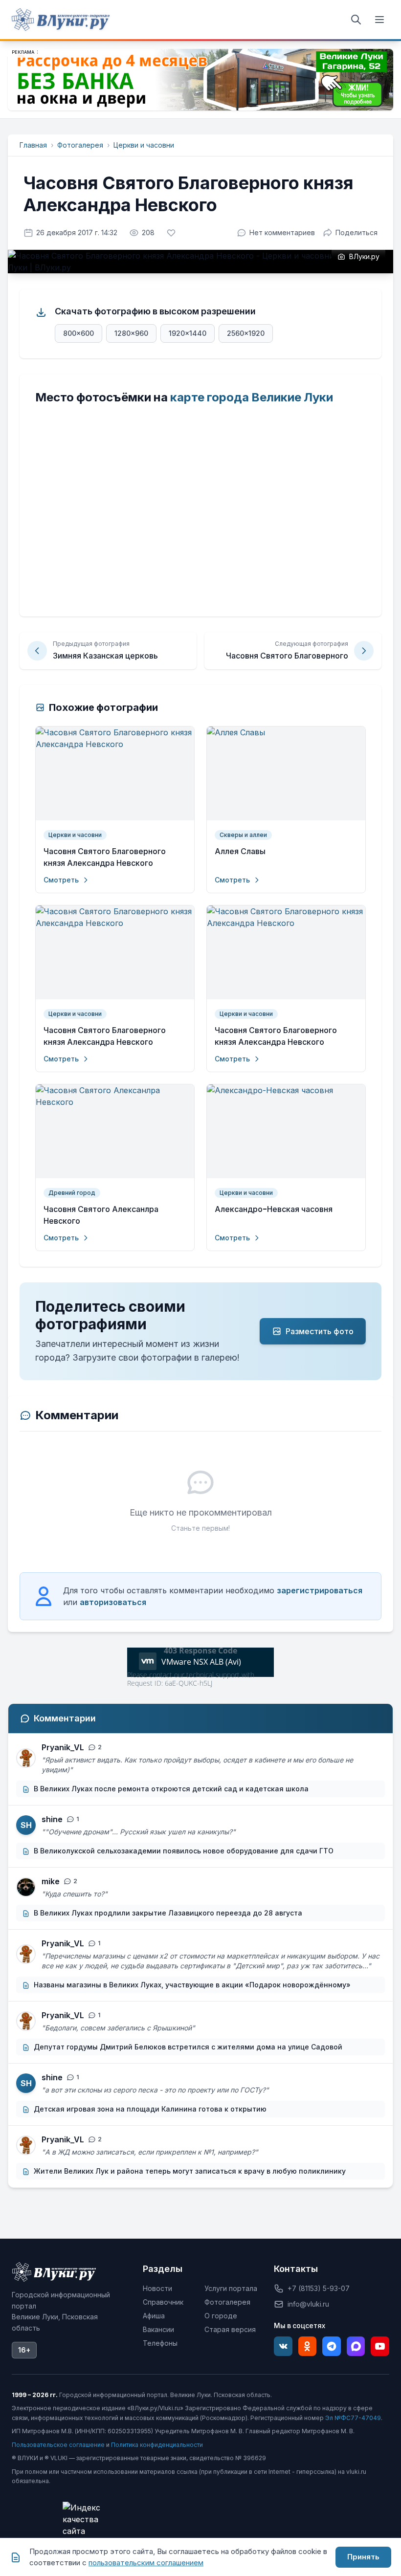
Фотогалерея (80, 145)
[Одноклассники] (308, 2346)
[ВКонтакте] (283, 2346)
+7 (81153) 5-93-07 (319, 2288)
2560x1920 (246, 333)
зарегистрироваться (320, 1590)
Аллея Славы (240, 851)
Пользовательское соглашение (58, 2445)
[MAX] (356, 2346)
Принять (363, 2557)
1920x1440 (188, 333)
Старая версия (230, 2329)
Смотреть (61, 880)
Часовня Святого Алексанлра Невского (101, 1215)
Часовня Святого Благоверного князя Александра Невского (105, 857)
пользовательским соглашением (146, 2563)
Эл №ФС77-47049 (353, 2418)
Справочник (163, 2302)
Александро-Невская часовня (274, 1209)
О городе (221, 2316)
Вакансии (158, 2329)
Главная (33, 145)
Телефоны (160, 2343)
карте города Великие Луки (252, 397)
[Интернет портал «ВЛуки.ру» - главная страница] (61, 20)
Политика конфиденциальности (157, 2445)
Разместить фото (320, 1331)
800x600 (78, 333)
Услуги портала (231, 2288)
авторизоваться (113, 1602)
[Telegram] (332, 2346)
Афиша (154, 2316)
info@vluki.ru (308, 2304)
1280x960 (131, 333)
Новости (157, 2288)
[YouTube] (380, 2346)
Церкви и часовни (144, 145)
